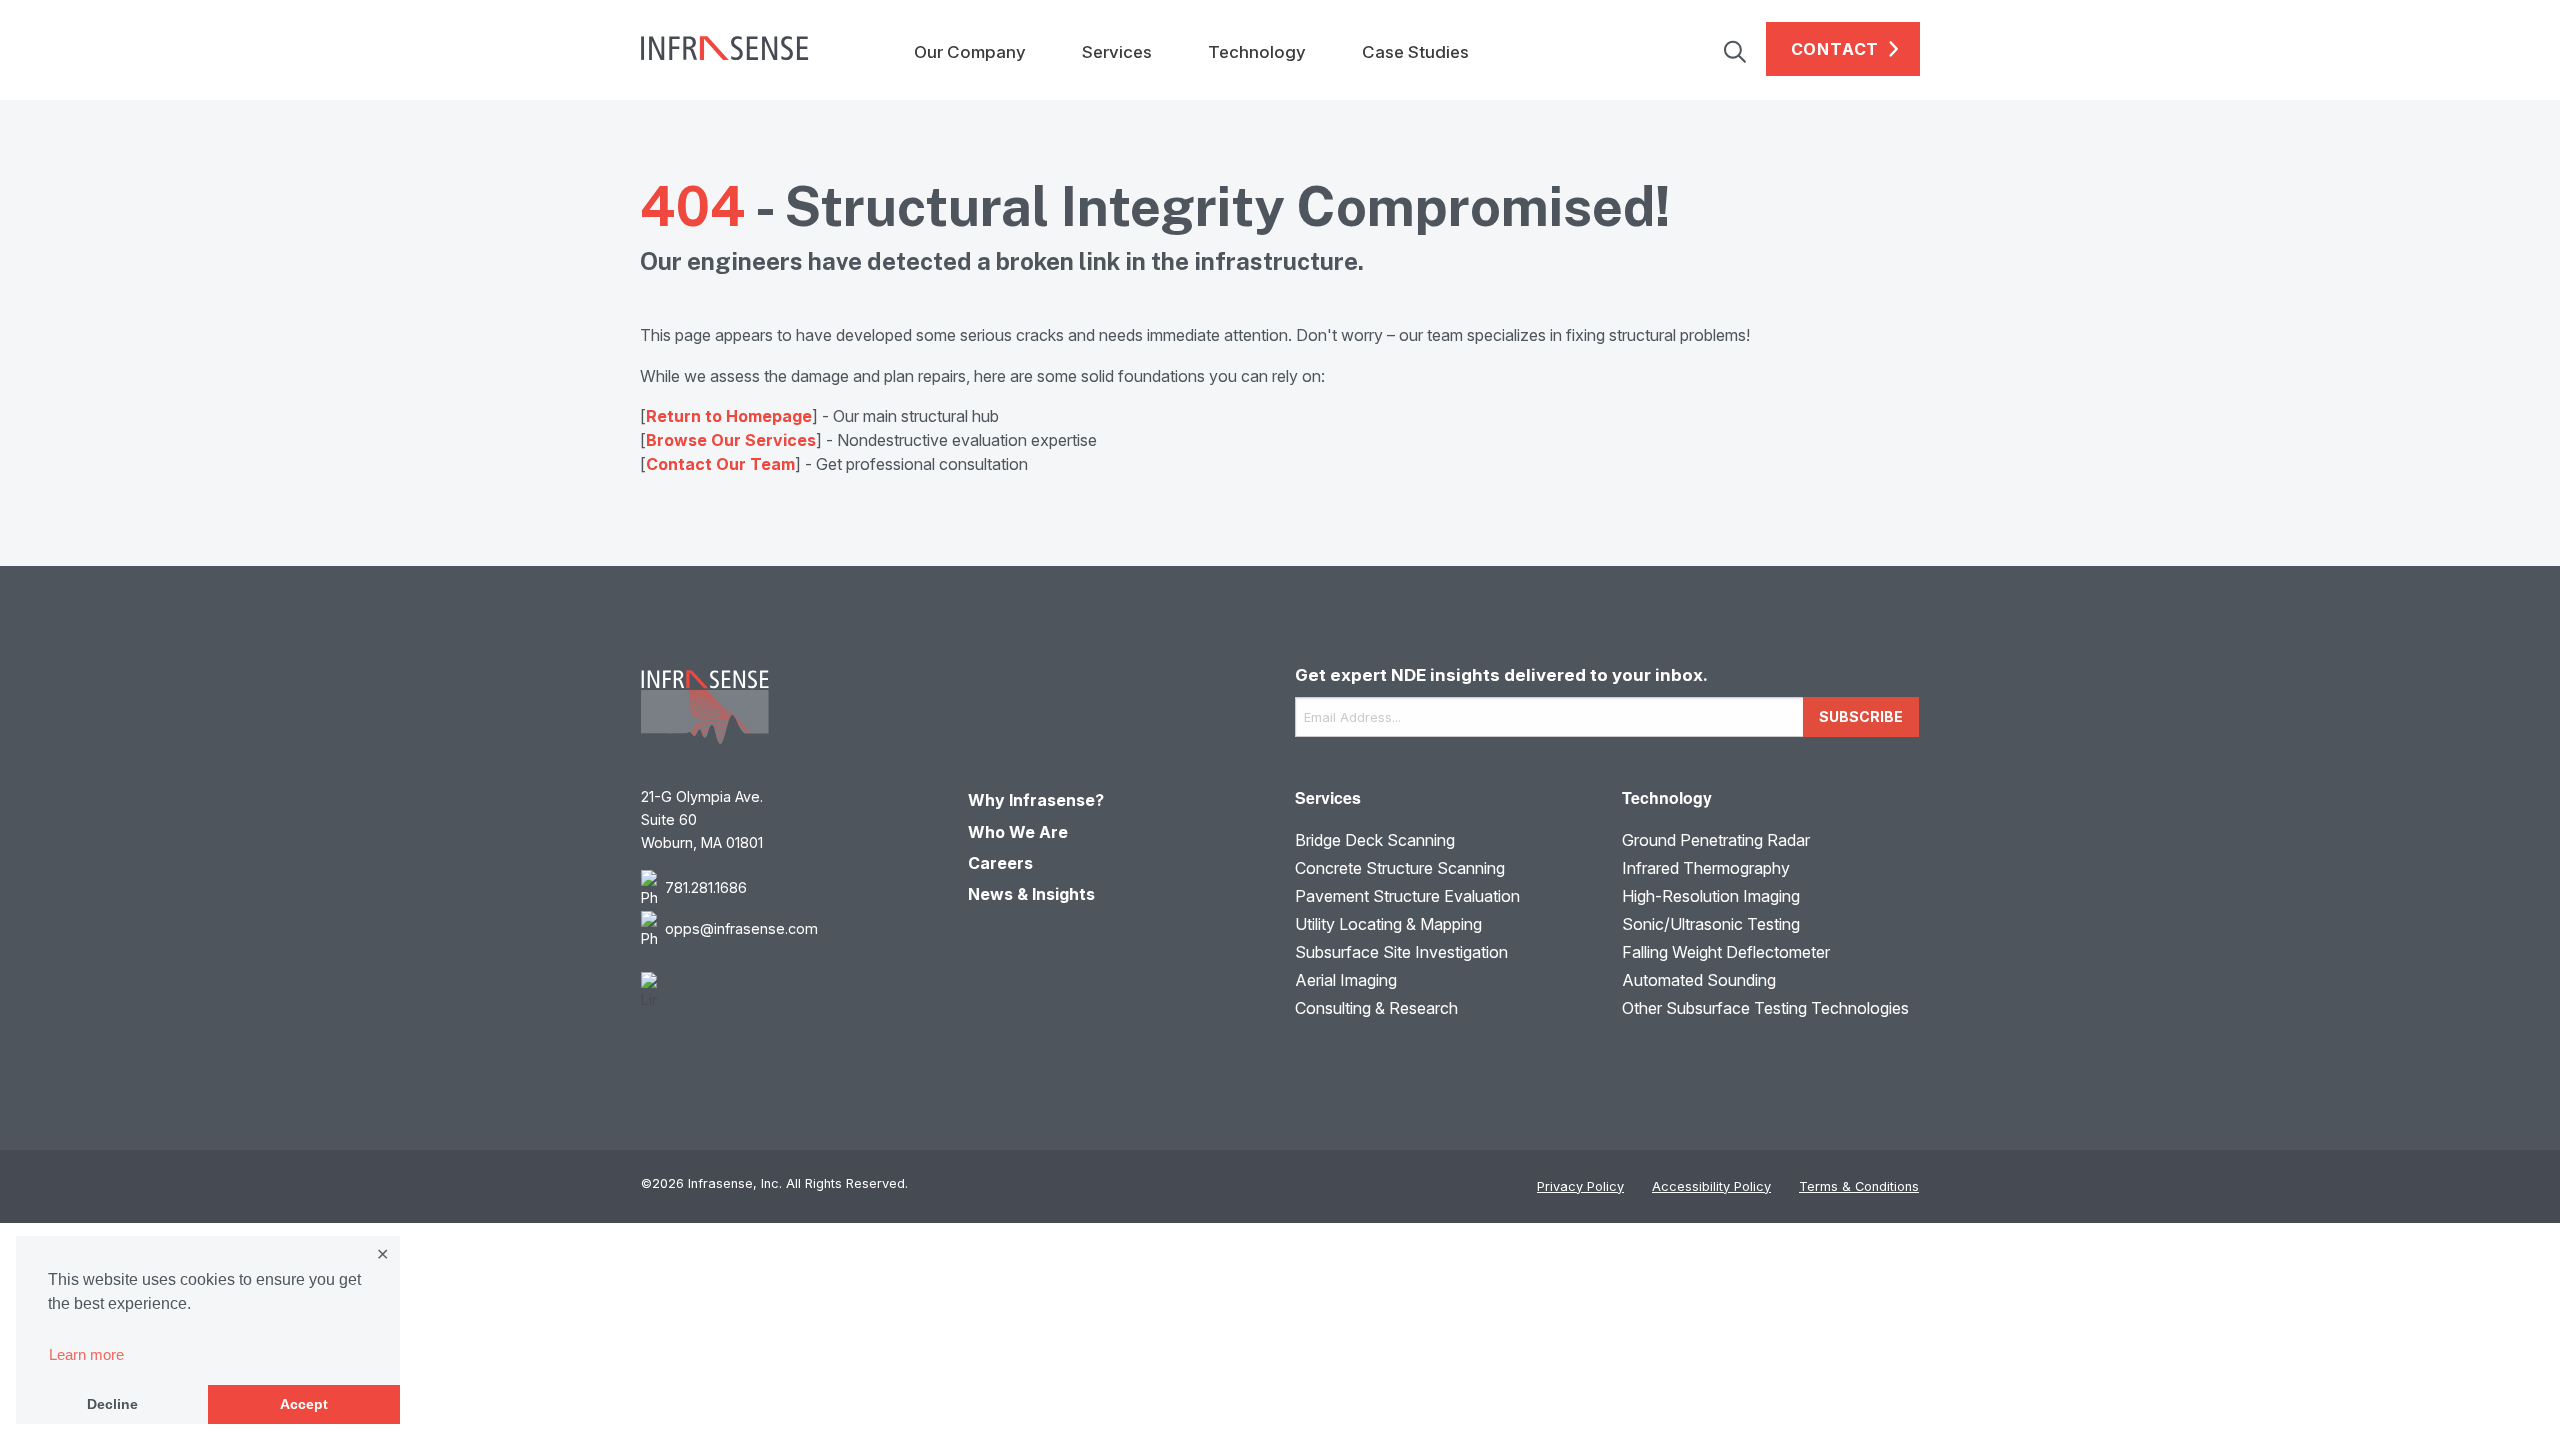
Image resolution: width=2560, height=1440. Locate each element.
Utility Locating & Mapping (1388, 924)
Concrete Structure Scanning (1400, 868)
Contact (1835, 49)
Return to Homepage (729, 416)
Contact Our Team (720, 464)
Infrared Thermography (1706, 868)
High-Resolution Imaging (1711, 896)
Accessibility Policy (1711, 1186)
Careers (1000, 863)
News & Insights (1031, 894)
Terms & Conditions (1859, 1186)
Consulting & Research (1376, 1008)
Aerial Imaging (1346, 980)
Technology (1257, 52)
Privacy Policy (1580, 1186)
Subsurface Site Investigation (1401, 952)
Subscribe (1861, 716)
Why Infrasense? (1036, 800)
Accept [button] (304, 1404)
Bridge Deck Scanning (1375, 840)
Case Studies (1415, 52)
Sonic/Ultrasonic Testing (1711, 924)
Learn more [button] (86, 1354)
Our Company (970, 52)
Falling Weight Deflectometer (1726, 952)
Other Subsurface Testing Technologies (1765, 1008)
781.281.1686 (706, 887)
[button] (1745, 49)
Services (1117, 52)
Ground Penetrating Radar (1716, 840)
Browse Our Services (731, 440)
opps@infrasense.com (741, 928)
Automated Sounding (1699, 980)
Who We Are (1018, 832)
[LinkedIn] (789, 991)
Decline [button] (112, 1404)
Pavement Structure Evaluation (1407, 896)
